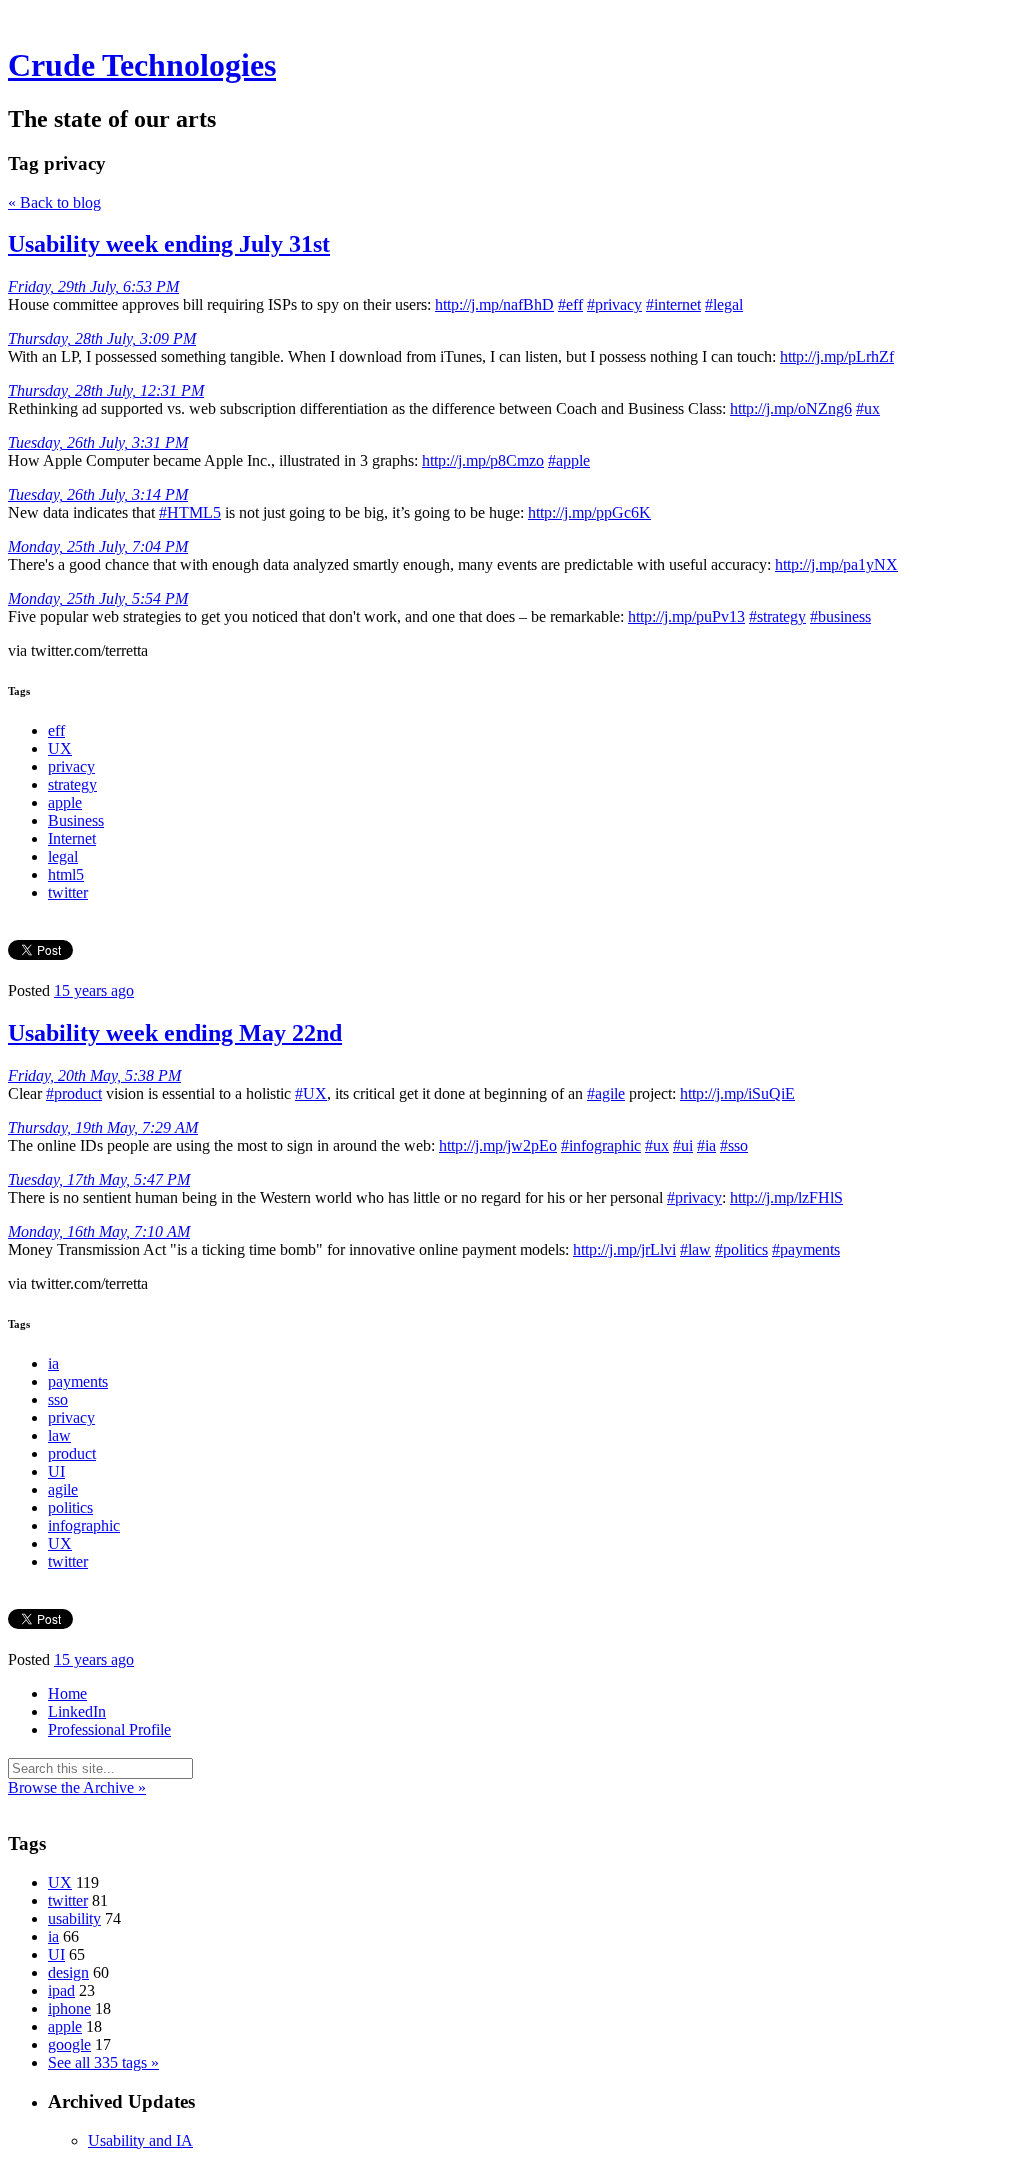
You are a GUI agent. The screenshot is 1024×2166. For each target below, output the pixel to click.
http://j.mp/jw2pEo (498, 1145)
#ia (706, 1145)
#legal (724, 304)
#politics (741, 1249)
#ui (683, 1145)
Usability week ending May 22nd (175, 1033)
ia (53, 1363)
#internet (673, 304)
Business (76, 820)
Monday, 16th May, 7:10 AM (99, 1231)
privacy (71, 766)
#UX (311, 1093)
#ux (868, 408)
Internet (72, 838)
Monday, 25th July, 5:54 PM (98, 598)
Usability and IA (140, 2140)
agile (63, 1489)
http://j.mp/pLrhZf (837, 356)
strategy (72, 784)
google (69, 2044)
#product (74, 1093)
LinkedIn (77, 1711)
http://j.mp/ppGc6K (589, 512)
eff (56, 730)
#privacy (614, 304)
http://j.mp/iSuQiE (737, 1093)
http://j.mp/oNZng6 (791, 408)
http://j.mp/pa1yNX (836, 564)
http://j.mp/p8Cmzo (483, 460)
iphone (69, 2008)
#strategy (777, 616)
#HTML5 (190, 512)
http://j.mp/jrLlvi (624, 1249)
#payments (806, 1249)
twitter (68, 892)
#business (840, 616)
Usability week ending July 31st (169, 244)
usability (74, 1918)
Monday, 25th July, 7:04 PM (98, 546)
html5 (66, 874)
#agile (606, 1093)
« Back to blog (54, 202)
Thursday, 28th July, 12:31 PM (106, 390)
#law (695, 1249)
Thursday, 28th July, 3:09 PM (102, 338)
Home (67, 1693)
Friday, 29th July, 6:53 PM (93, 286)
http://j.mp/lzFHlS (786, 1197)
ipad (61, 1990)
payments (78, 1381)
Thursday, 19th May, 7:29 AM (103, 1127)
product (72, 1453)
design (68, 1972)
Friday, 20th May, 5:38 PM (94, 1075)
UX (60, 748)
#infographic (601, 1145)
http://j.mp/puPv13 (686, 616)
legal (63, 856)
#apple (569, 460)
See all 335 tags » (103, 2062)
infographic (84, 1525)
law (59, 1435)
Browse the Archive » (77, 1787)
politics (70, 1507)
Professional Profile (109, 1729)
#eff (570, 304)
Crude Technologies (142, 65)
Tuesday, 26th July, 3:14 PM (98, 494)
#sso (734, 1145)
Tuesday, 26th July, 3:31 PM (98, 442)
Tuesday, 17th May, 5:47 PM (99, 1179)
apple (65, 802)
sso (58, 1399)
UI (56, 1471)
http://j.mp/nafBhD (494, 304)
